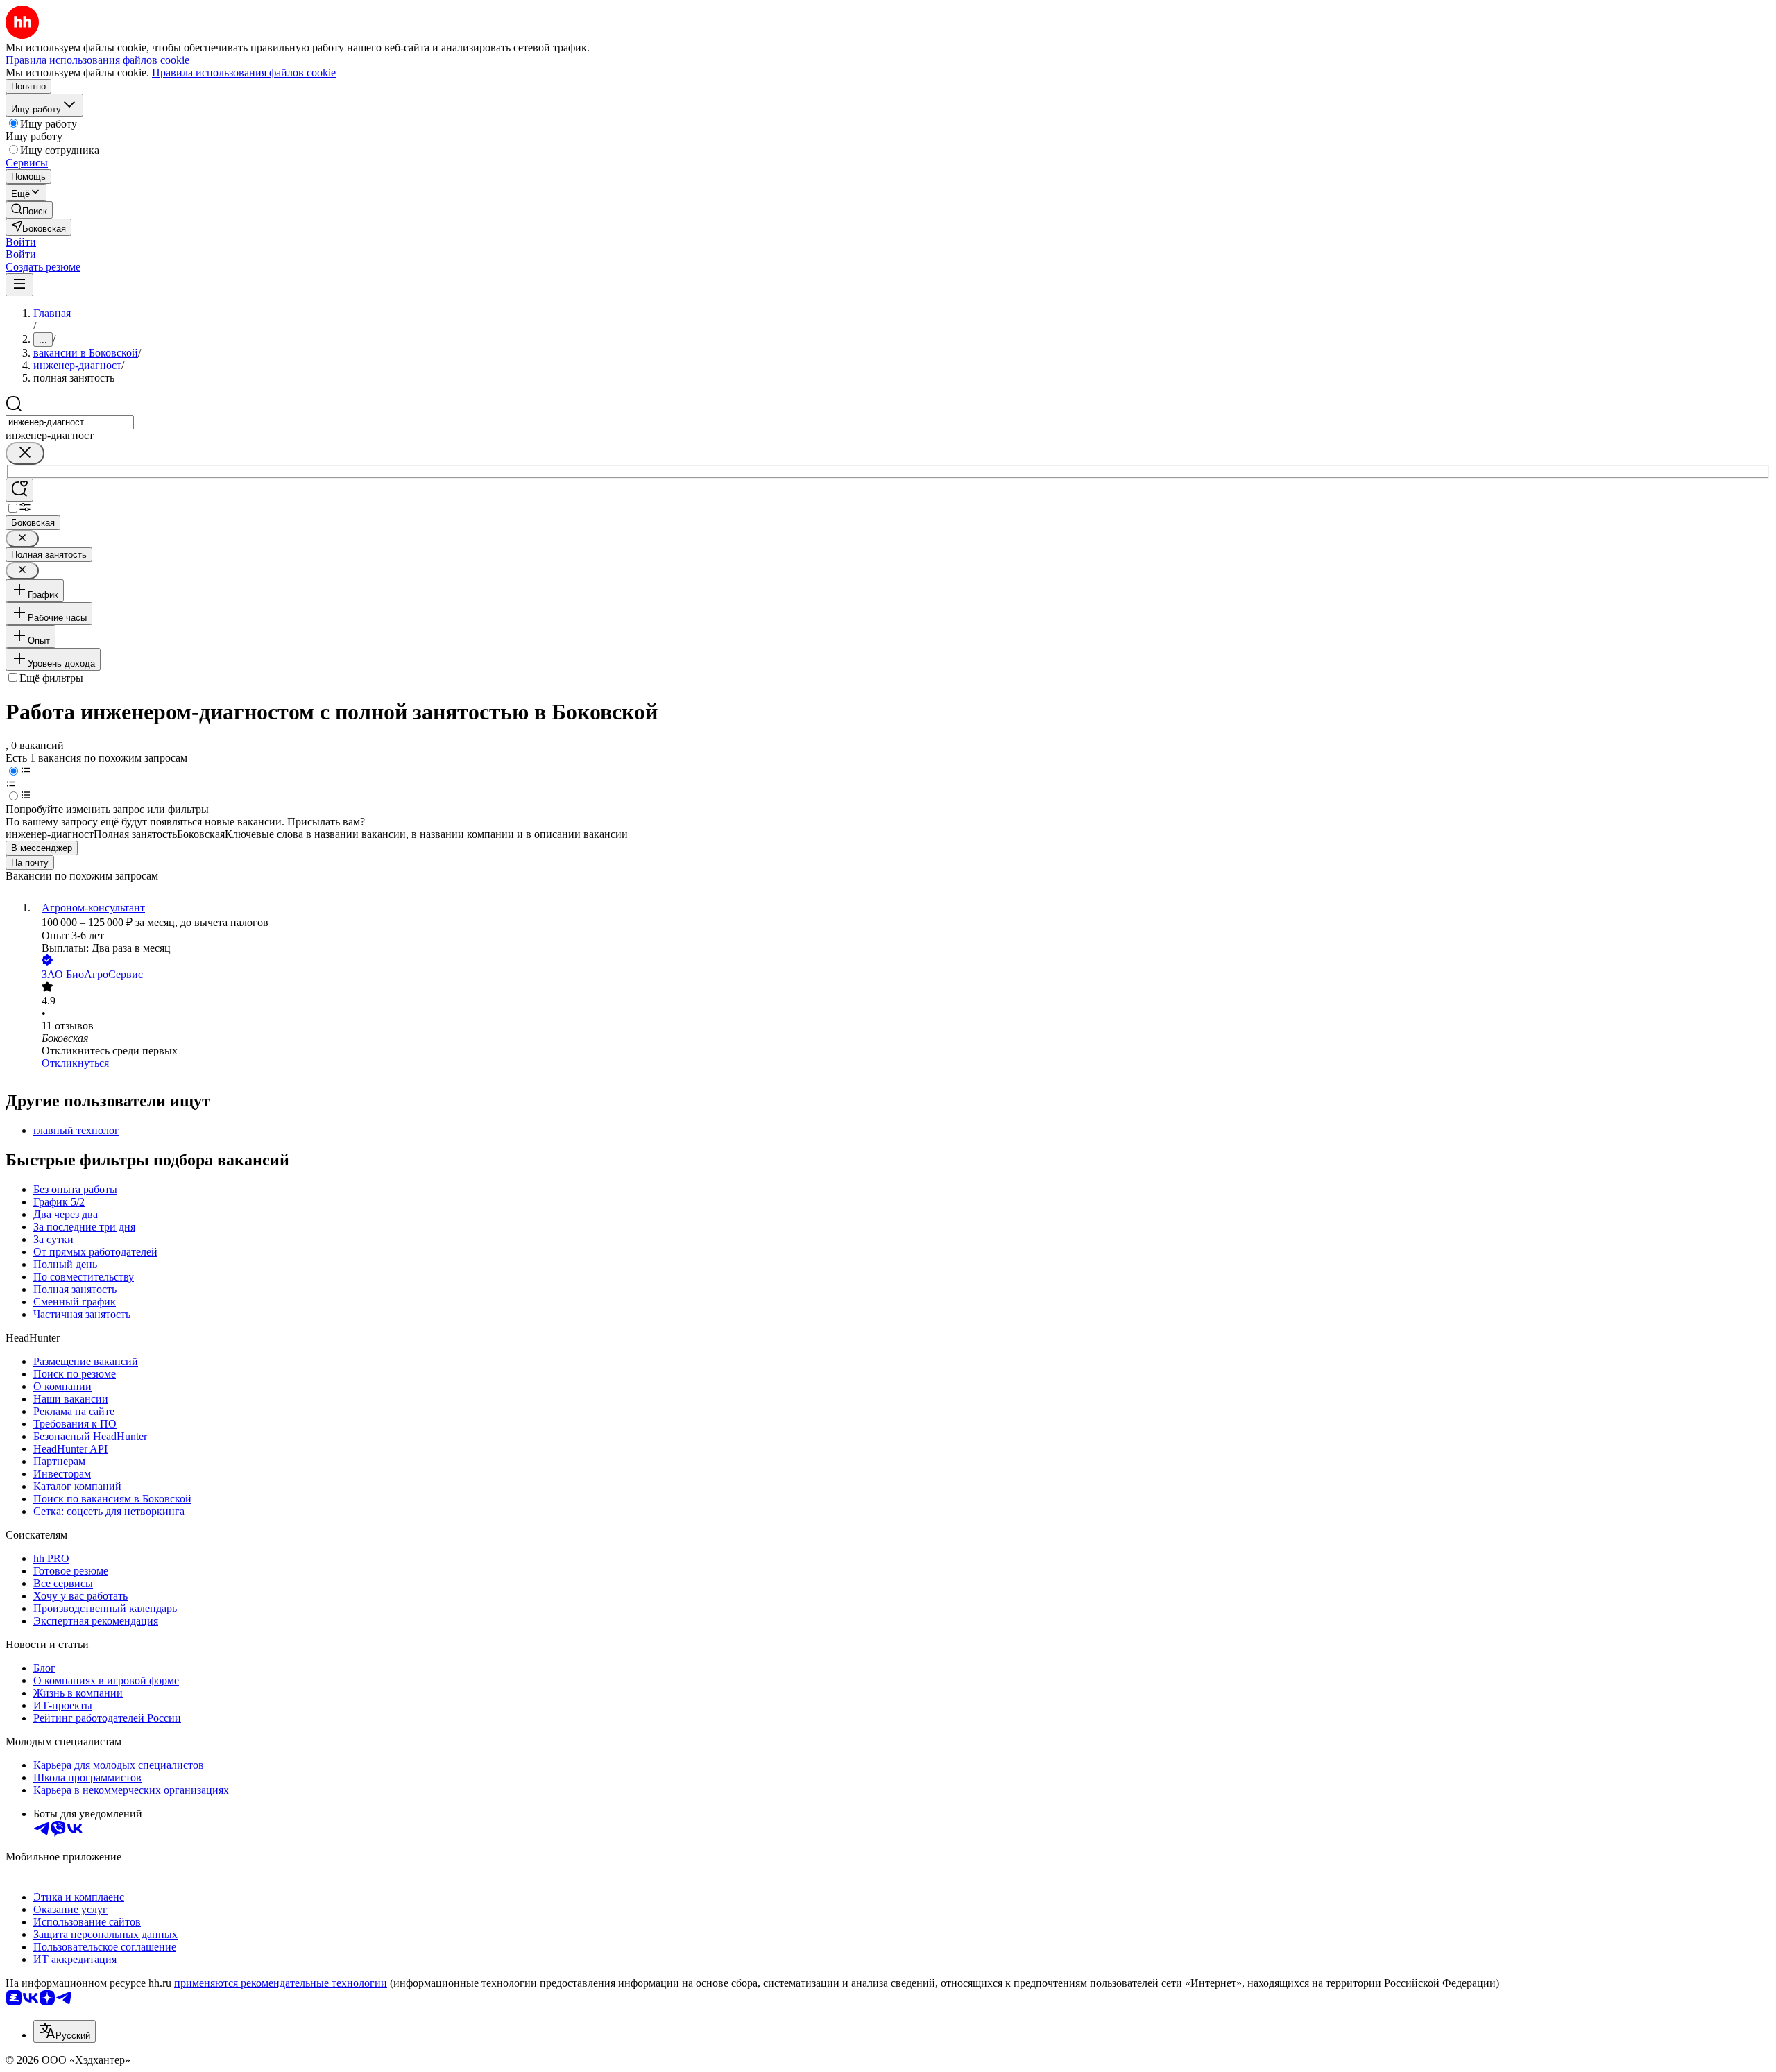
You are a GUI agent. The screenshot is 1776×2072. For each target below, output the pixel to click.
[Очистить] (25, 453)
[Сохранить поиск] (19, 490)
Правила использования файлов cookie (244, 72)
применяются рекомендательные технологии (281, 1983)
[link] (29, 210)
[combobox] (70, 422)
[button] (21, 242)
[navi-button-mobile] (19, 285)
